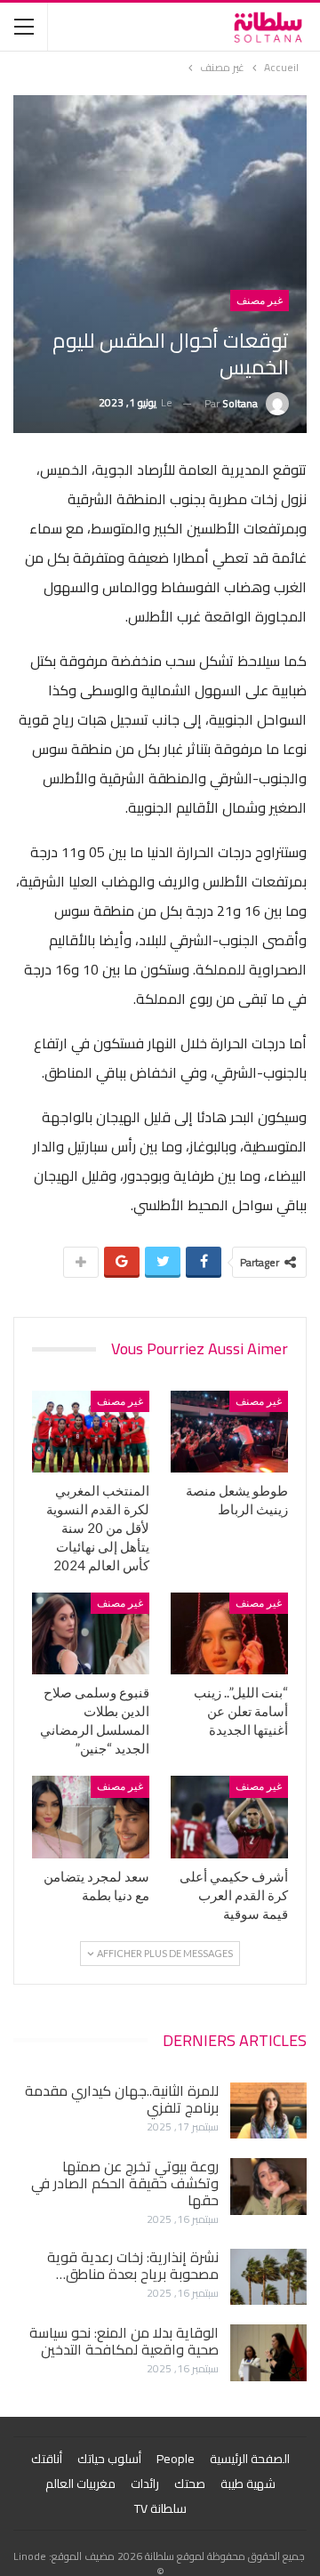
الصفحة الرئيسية (250, 2459)
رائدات (145, 2484)
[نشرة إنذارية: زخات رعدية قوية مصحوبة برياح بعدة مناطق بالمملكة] (268, 2277)
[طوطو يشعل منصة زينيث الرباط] (229, 1432)
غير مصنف (260, 301)
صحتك (190, 2484)
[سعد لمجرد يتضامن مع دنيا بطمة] (91, 1817)
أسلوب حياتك (109, 2459)
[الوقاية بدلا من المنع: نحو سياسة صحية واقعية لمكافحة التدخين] (268, 2353)
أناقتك (47, 2459)
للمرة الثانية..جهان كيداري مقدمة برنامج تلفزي (122, 2099)
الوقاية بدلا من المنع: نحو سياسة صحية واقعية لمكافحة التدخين (124, 2341)
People (176, 2459)
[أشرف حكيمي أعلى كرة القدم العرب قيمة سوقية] (229, 1817)
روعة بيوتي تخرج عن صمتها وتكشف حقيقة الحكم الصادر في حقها (125, 2183)
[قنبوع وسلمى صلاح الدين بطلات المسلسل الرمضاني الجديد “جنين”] (91, 1633)
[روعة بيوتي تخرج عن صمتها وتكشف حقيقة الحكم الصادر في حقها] (268, 2187)
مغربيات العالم (80, 2484)
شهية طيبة (248, 2484)
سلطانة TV (160, 2508)
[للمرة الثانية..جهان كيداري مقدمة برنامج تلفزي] (268, 2111)
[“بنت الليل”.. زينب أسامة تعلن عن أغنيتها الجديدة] (229, 1633)
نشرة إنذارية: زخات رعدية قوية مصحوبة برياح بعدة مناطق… (133, 2265)
